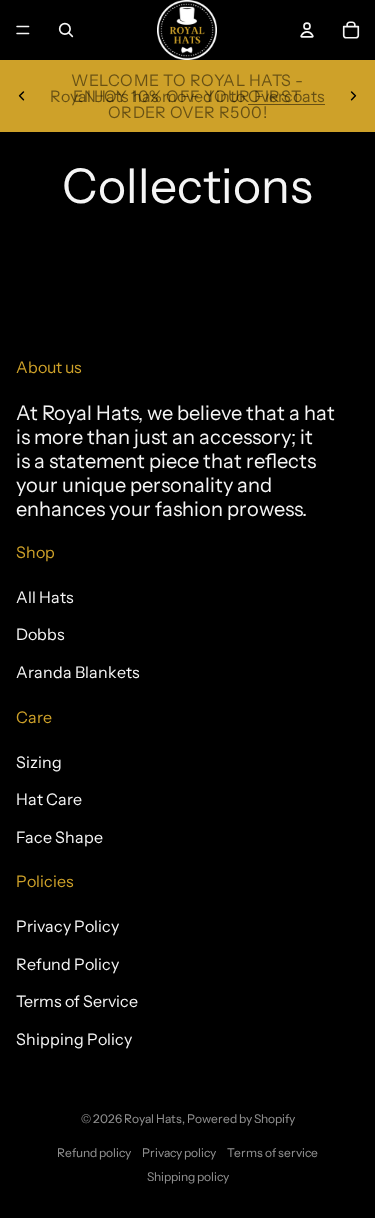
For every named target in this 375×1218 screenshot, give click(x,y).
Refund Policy (67, 964)
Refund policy (94, 1152)
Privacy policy (179, 1152)
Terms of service (272, 1152)
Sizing (39, 762)
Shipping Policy (74, 1039)
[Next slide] (353, 96)
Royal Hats (153, 1118)
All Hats (45, 597)
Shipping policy (188, 1176)
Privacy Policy (67, 926)
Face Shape (59, 837)
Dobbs (40, 634)
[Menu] (23, 30)
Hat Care (49, 799)
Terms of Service (77, 1001)
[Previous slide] (22, 96)
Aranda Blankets (78, 672)
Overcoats (286, 96)
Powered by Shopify (241, 1118)
